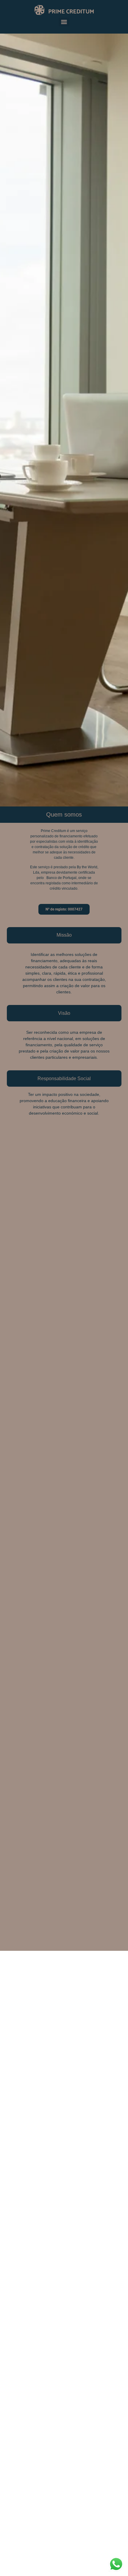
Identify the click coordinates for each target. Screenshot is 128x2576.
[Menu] (64, 22)
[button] (64, 935)
